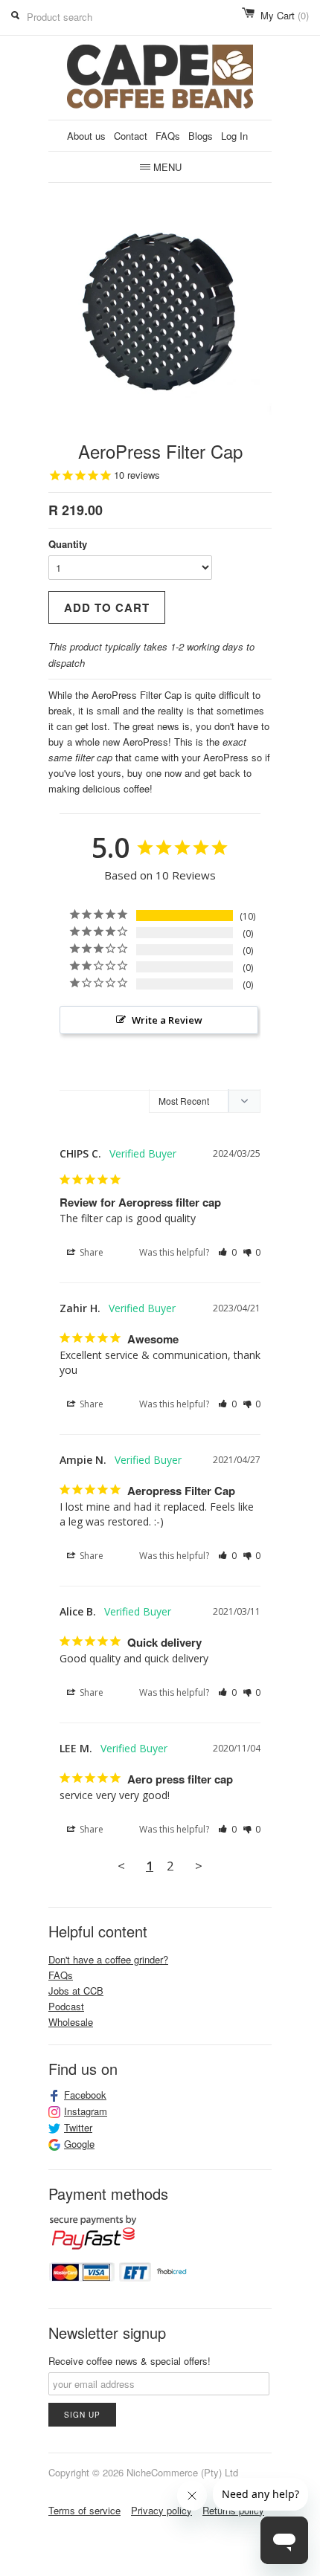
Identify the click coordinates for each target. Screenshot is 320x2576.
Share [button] (90, 1252)
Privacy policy (161, 2510)
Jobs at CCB (76, 1991)
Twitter (78, 2128)
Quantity (68, 544)
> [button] (199, 1866)
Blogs (201, 136)
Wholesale (71, 2022)
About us (86, 136)
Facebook (85, 2095)
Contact (131, 136)
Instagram (86, 2111)
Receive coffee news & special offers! (129, 2361)
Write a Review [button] (167, 1020)
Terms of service (84, 2510)
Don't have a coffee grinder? (108, 1959)
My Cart (285, 15)
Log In (234, 136)
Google (79, 2144)
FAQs (168, 136)
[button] (227, 1253)
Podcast (66, 2006)
